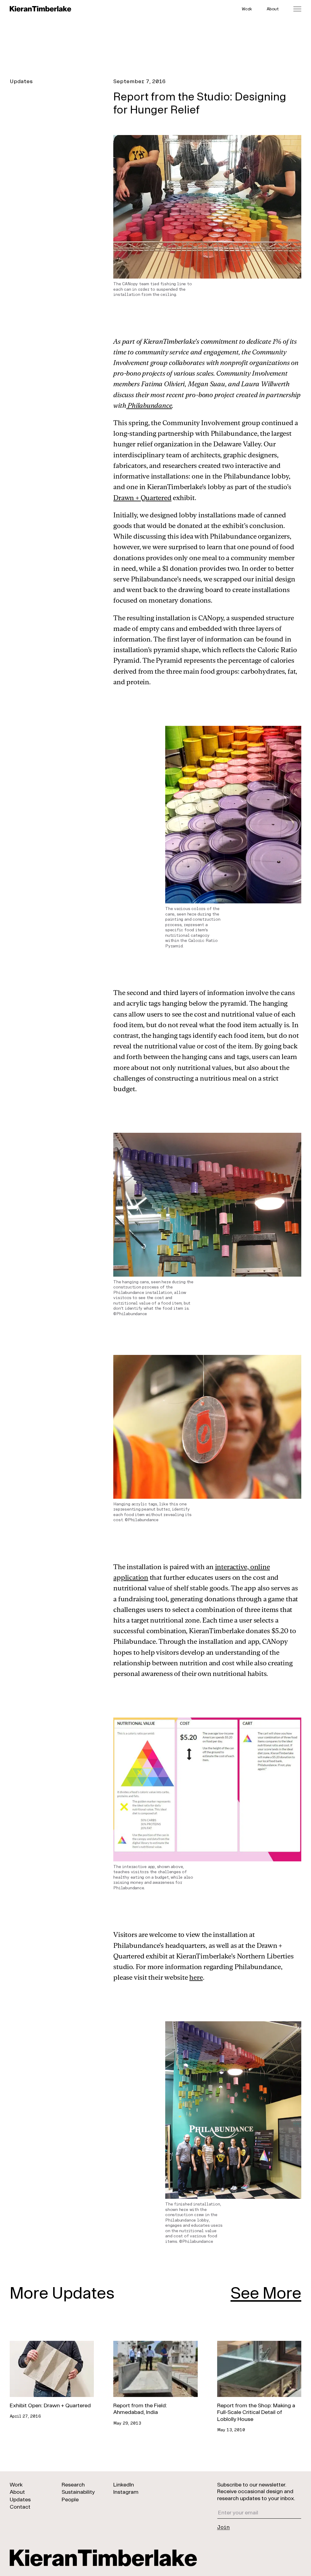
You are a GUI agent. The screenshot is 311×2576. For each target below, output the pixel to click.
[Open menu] (297, 9)
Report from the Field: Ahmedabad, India (140, 2409)
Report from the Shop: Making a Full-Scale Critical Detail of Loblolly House (256, 2412)
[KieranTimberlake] (41, 9)
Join (224, 2527)
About (273, 9)
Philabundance (149, 405)
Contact (20, 2507)
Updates (21, 81)
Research (73, 2484)
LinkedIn (124, 2484)
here (196, 1977)
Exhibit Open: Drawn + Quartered (50, 2405)
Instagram (126, 2492)
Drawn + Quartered (142, 498)
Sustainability (78, 2492)
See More (266, 2292)
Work (247, 9)
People (70, 2499)
